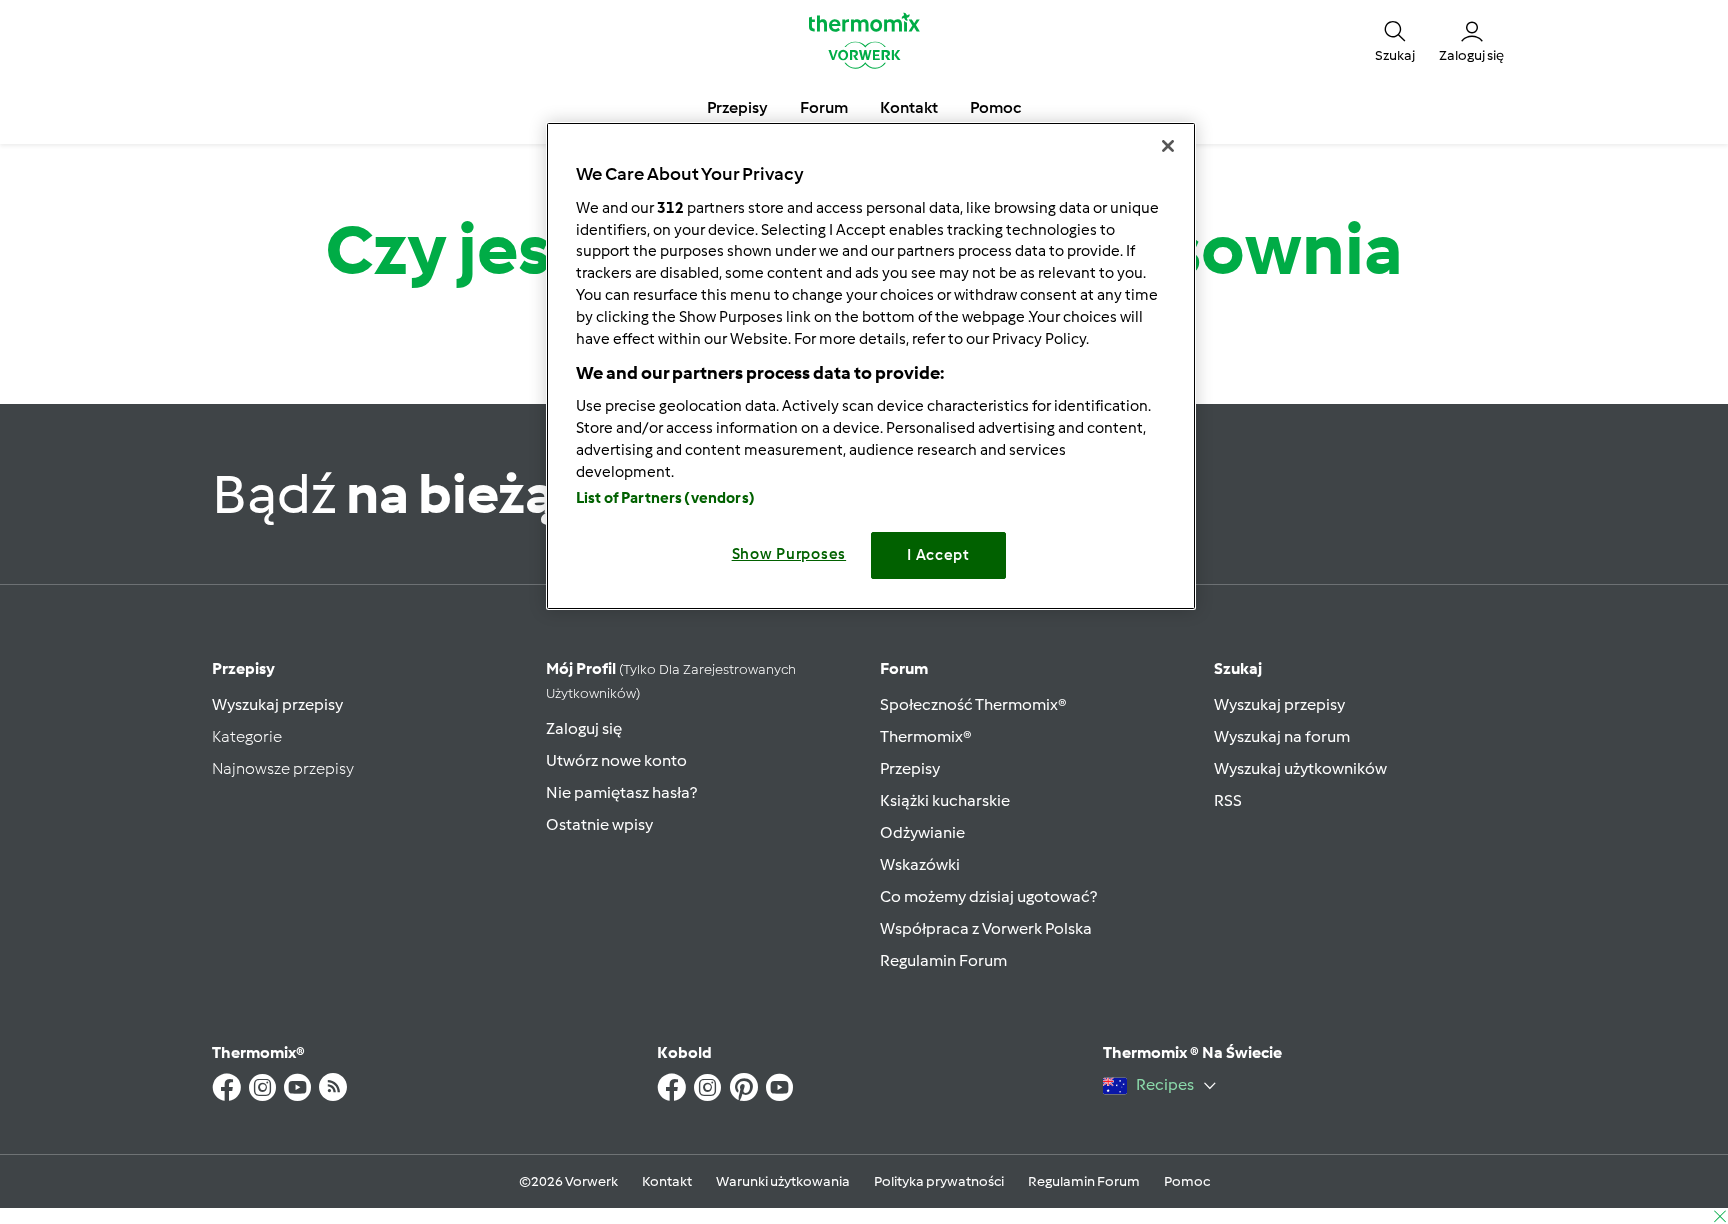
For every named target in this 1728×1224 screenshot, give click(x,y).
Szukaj (1238, 668)
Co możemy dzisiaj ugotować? (988, 896)
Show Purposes (789, 554)
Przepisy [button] (737, 107)
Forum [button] (824, 107)
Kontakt (667, 1181)
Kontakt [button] (909, 107)
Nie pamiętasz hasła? (621, 792)
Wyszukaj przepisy (277, 704)
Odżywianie (922, 832)
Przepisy (243, 668)
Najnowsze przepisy (283, 768)
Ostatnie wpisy (599, 824)
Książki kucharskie (945, 800)
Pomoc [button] (995, 107)
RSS (1228, 800)
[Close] (1168, 146)
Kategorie (247, 736)
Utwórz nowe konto (616, 760)
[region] (871, 365)
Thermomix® (926, 736)
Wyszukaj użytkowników (1300, 768)
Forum (904, 668)
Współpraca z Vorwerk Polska (986, 928)
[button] (1395, 40)
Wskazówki (920, 864)
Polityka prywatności (939, 1181)
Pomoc (1187, 1181)
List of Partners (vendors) (665, 498)
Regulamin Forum (943, 960)
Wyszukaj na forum (1282, 736)
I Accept (938, 555)
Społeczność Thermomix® (973, 704)
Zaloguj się (584, 728)
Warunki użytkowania (783, 1181)
